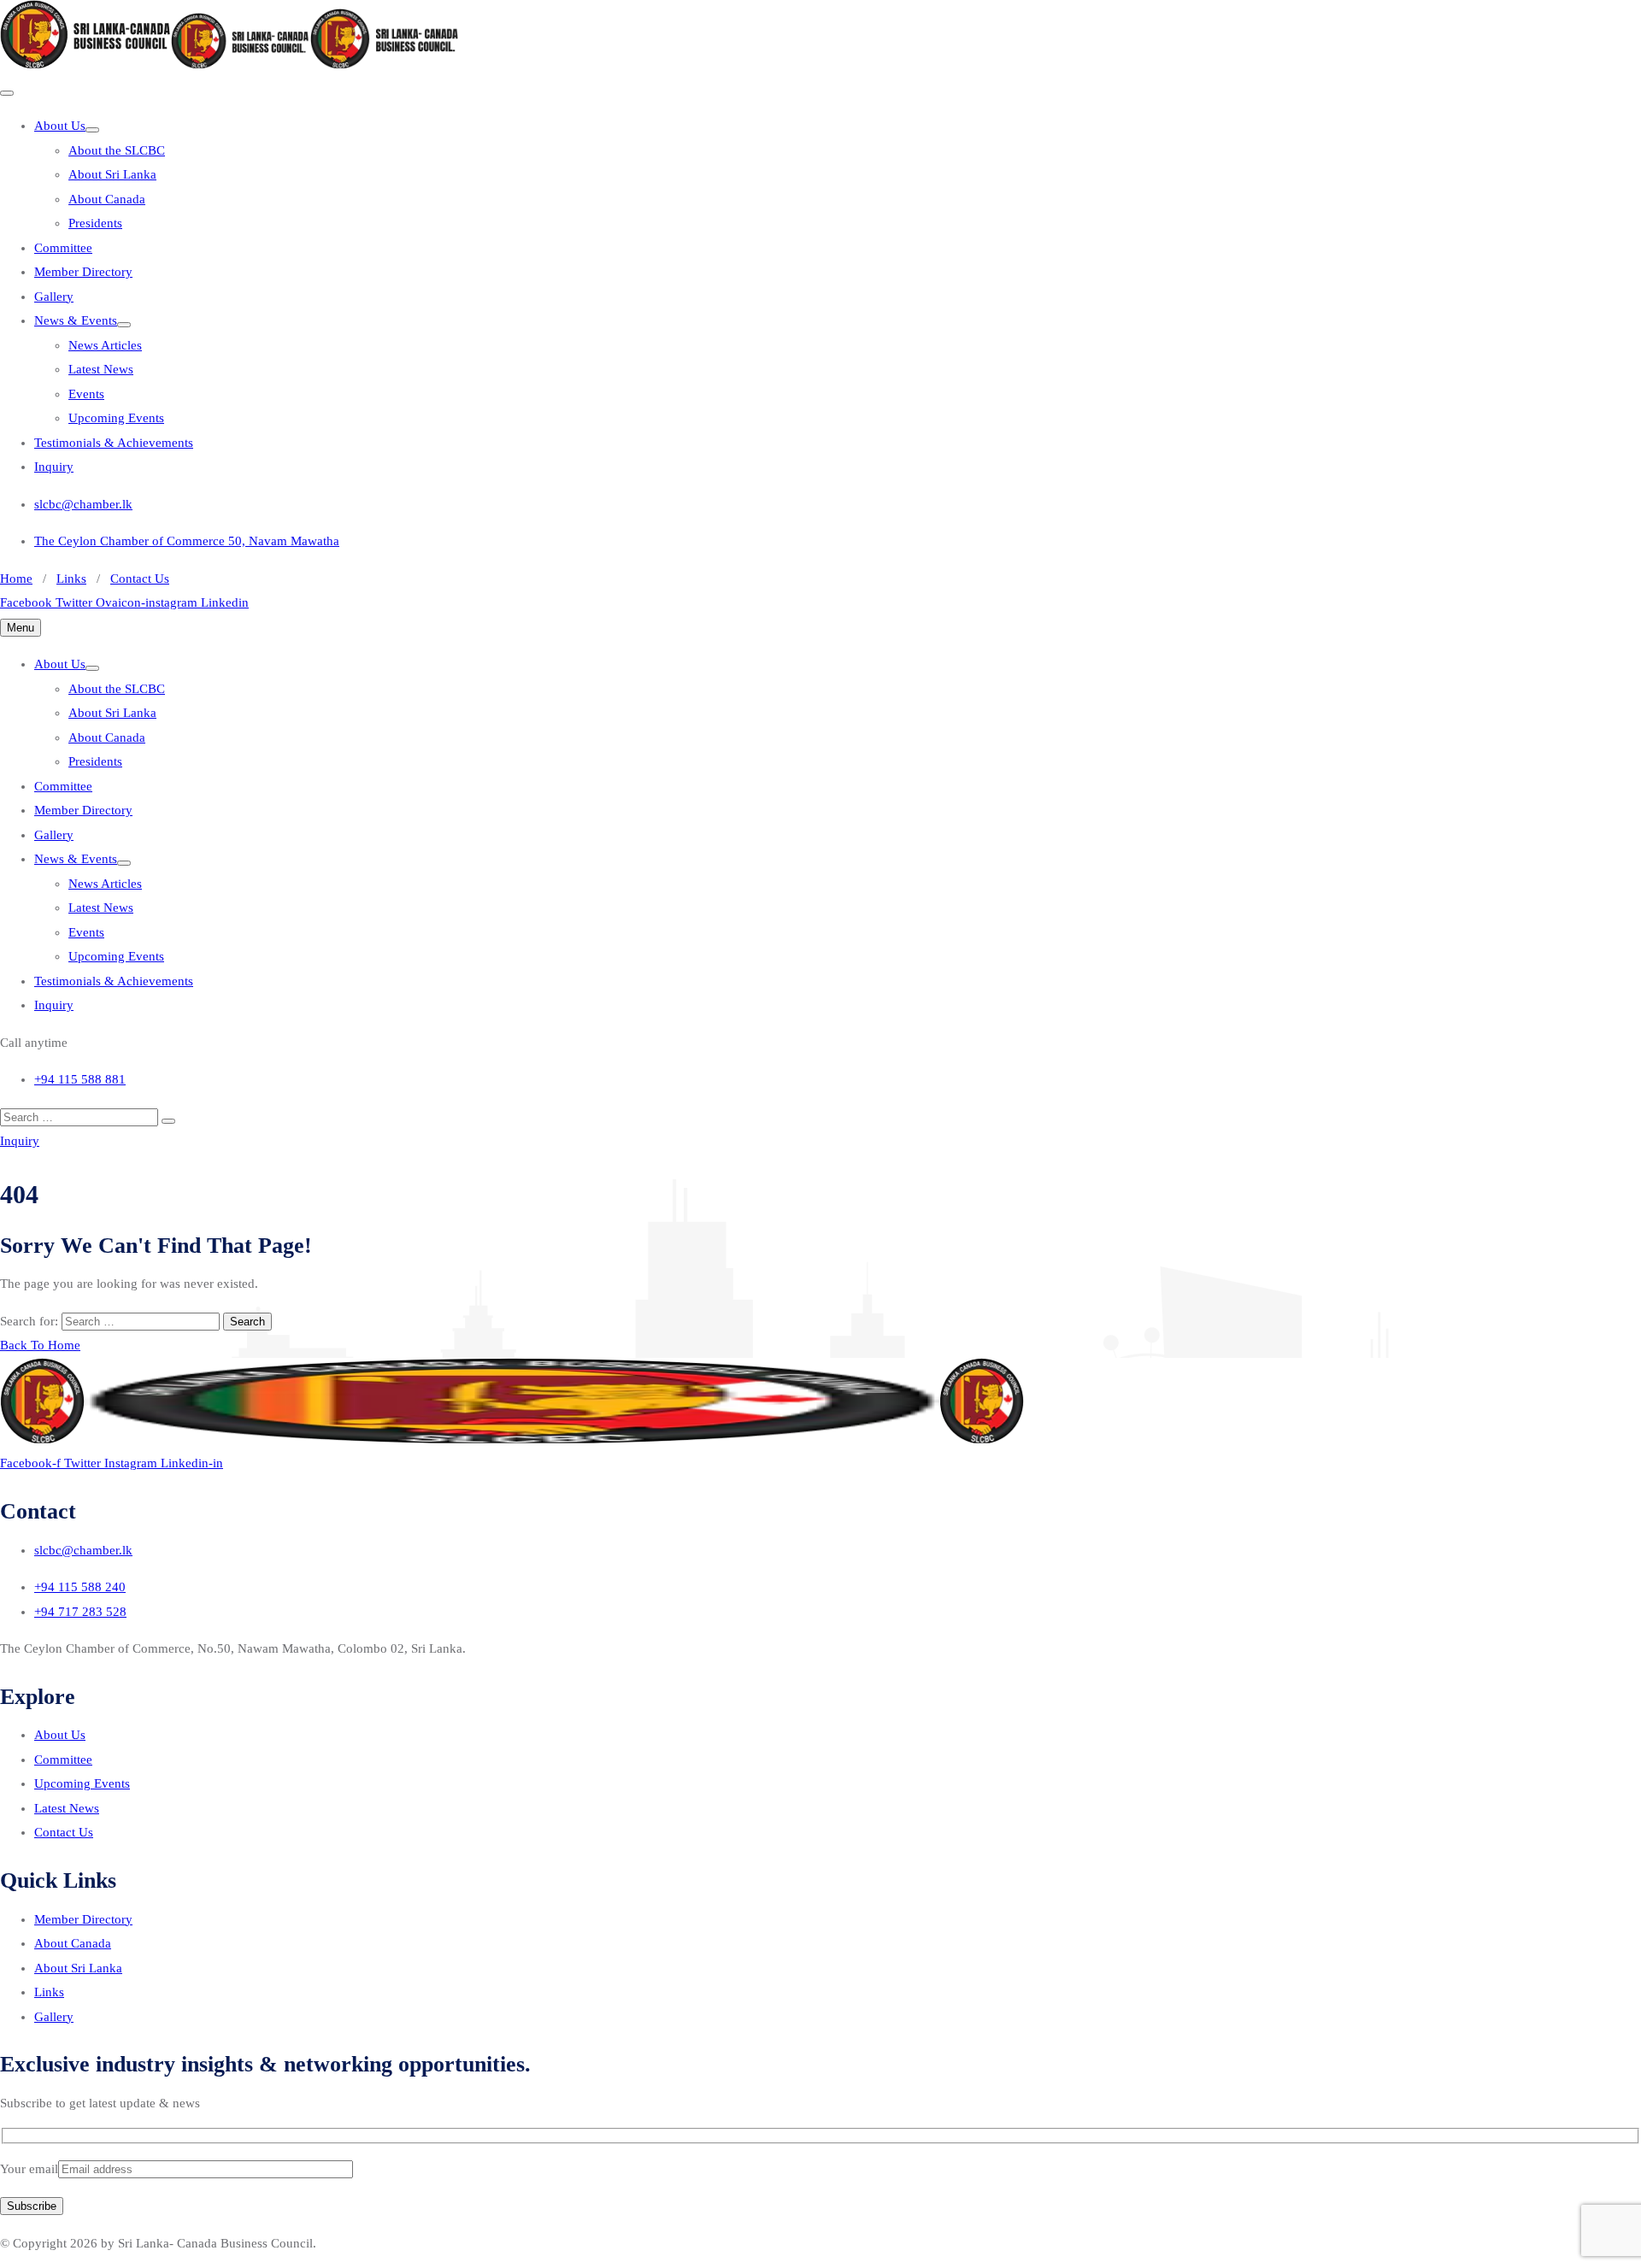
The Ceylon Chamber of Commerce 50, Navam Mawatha (187, 541)
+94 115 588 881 (80, 1079)
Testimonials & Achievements (114, 443)
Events (86, 394)
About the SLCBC (117, 150)
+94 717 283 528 (80, 1612)
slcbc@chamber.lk (83, 504)
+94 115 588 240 (80, 1587)
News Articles (105, 345)
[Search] (168, 1121)
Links (71, 579)
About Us (60, 126)
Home (16, 579)
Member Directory (83, 272)
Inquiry (54, 467)
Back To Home (40, 1345)
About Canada (107, 199)
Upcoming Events (116, 418)
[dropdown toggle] (92, 130)
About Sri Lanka (112, 174)
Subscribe (32, 2206)
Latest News (101, 369)
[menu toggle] (7, 93)
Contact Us (140, 579)
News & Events (76, 320)
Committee (63, 248)
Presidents (95, 223)
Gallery (54, 297)
